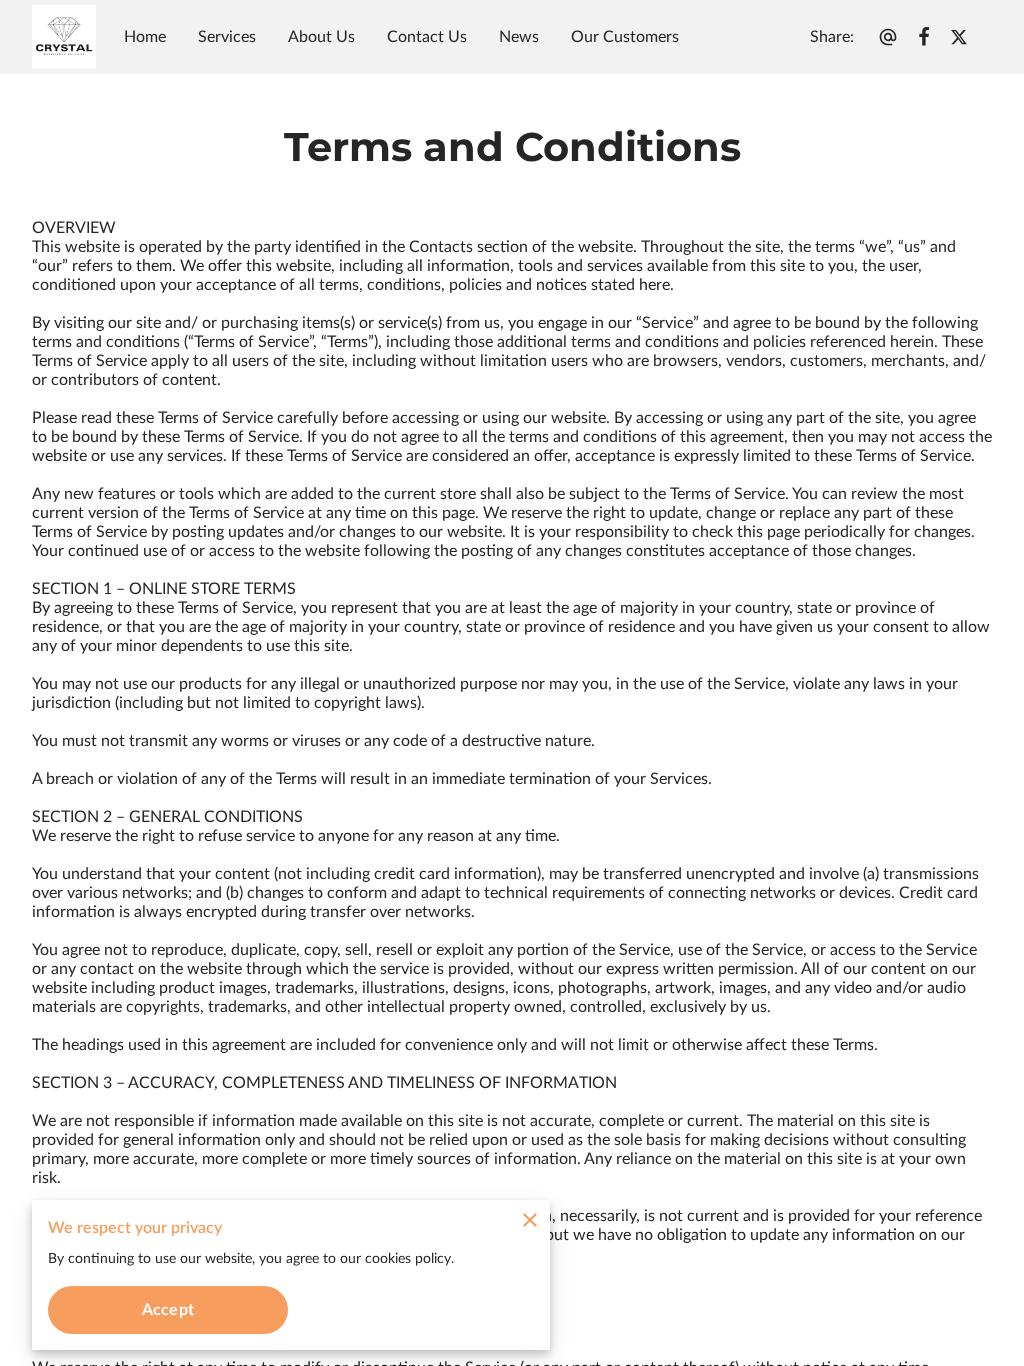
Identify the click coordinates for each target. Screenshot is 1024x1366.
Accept (168, 1310)
